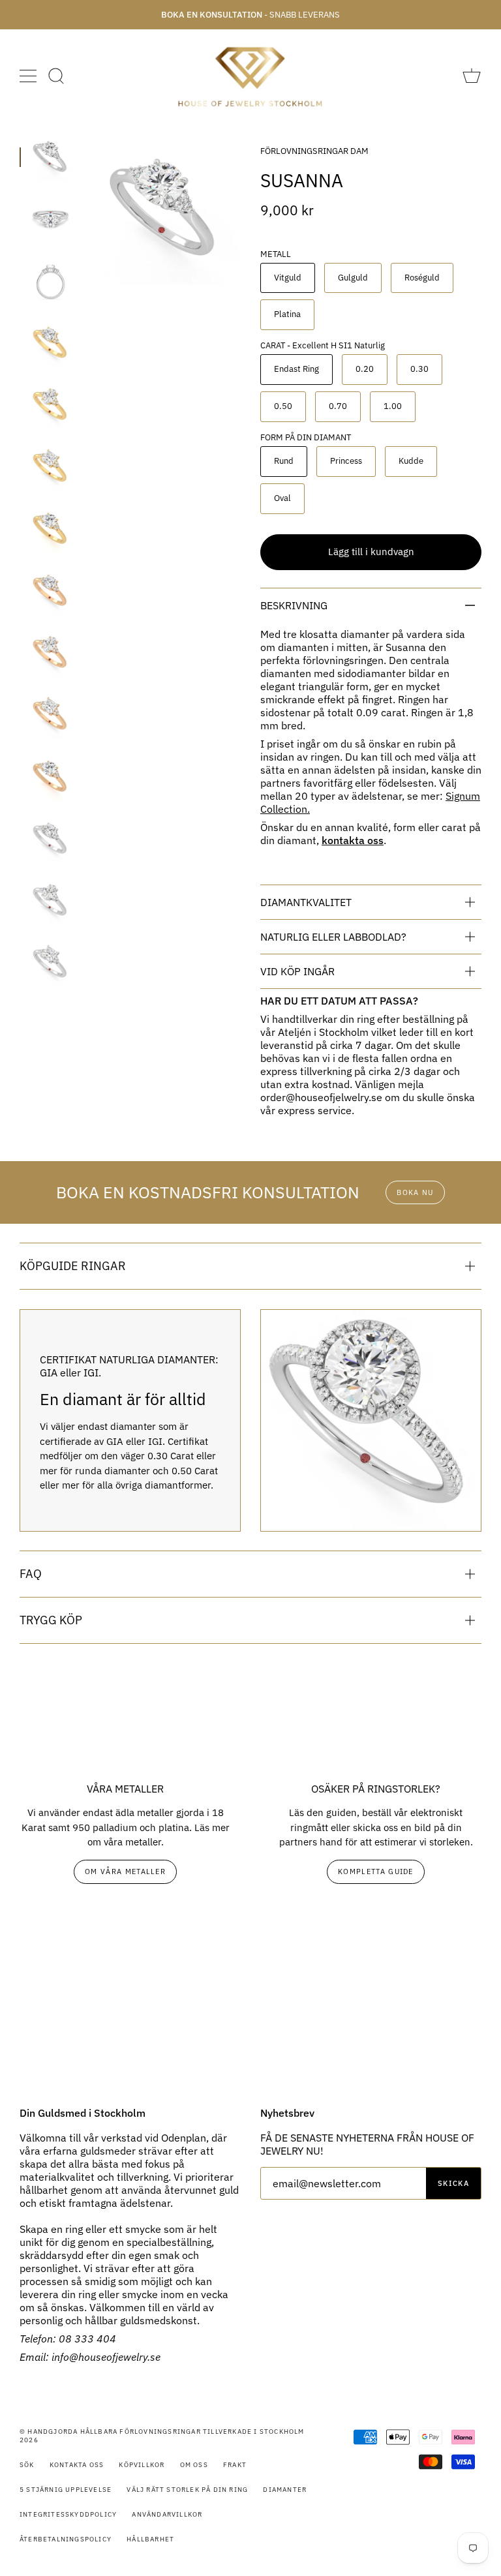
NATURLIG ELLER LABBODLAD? (333, 937)
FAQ (31, 1574)
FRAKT (235, 2465)
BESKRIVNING (294, 605)
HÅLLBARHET (150, 2539)
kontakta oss (353, 840)
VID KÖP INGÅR (297, 971)
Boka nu (415, 1192)
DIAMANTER (285, 2490)
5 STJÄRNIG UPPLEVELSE (66, 2490)
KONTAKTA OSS (77, 2465)
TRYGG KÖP (51, 1620)
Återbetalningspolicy (66, 2539)
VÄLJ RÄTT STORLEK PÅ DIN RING (187, 2490)
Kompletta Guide (376, 1871)
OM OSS (194, 2465)
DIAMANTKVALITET (306, 902)
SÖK (27, 2465)
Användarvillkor (167, 2514)
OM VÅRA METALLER (125, 1871)
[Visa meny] (29, 76)
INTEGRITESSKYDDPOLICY (68, 2514)
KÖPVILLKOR (142, 2465)
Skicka (453, 2183)
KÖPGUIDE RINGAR (73, 1266)
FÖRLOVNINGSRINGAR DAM (314, 151)
